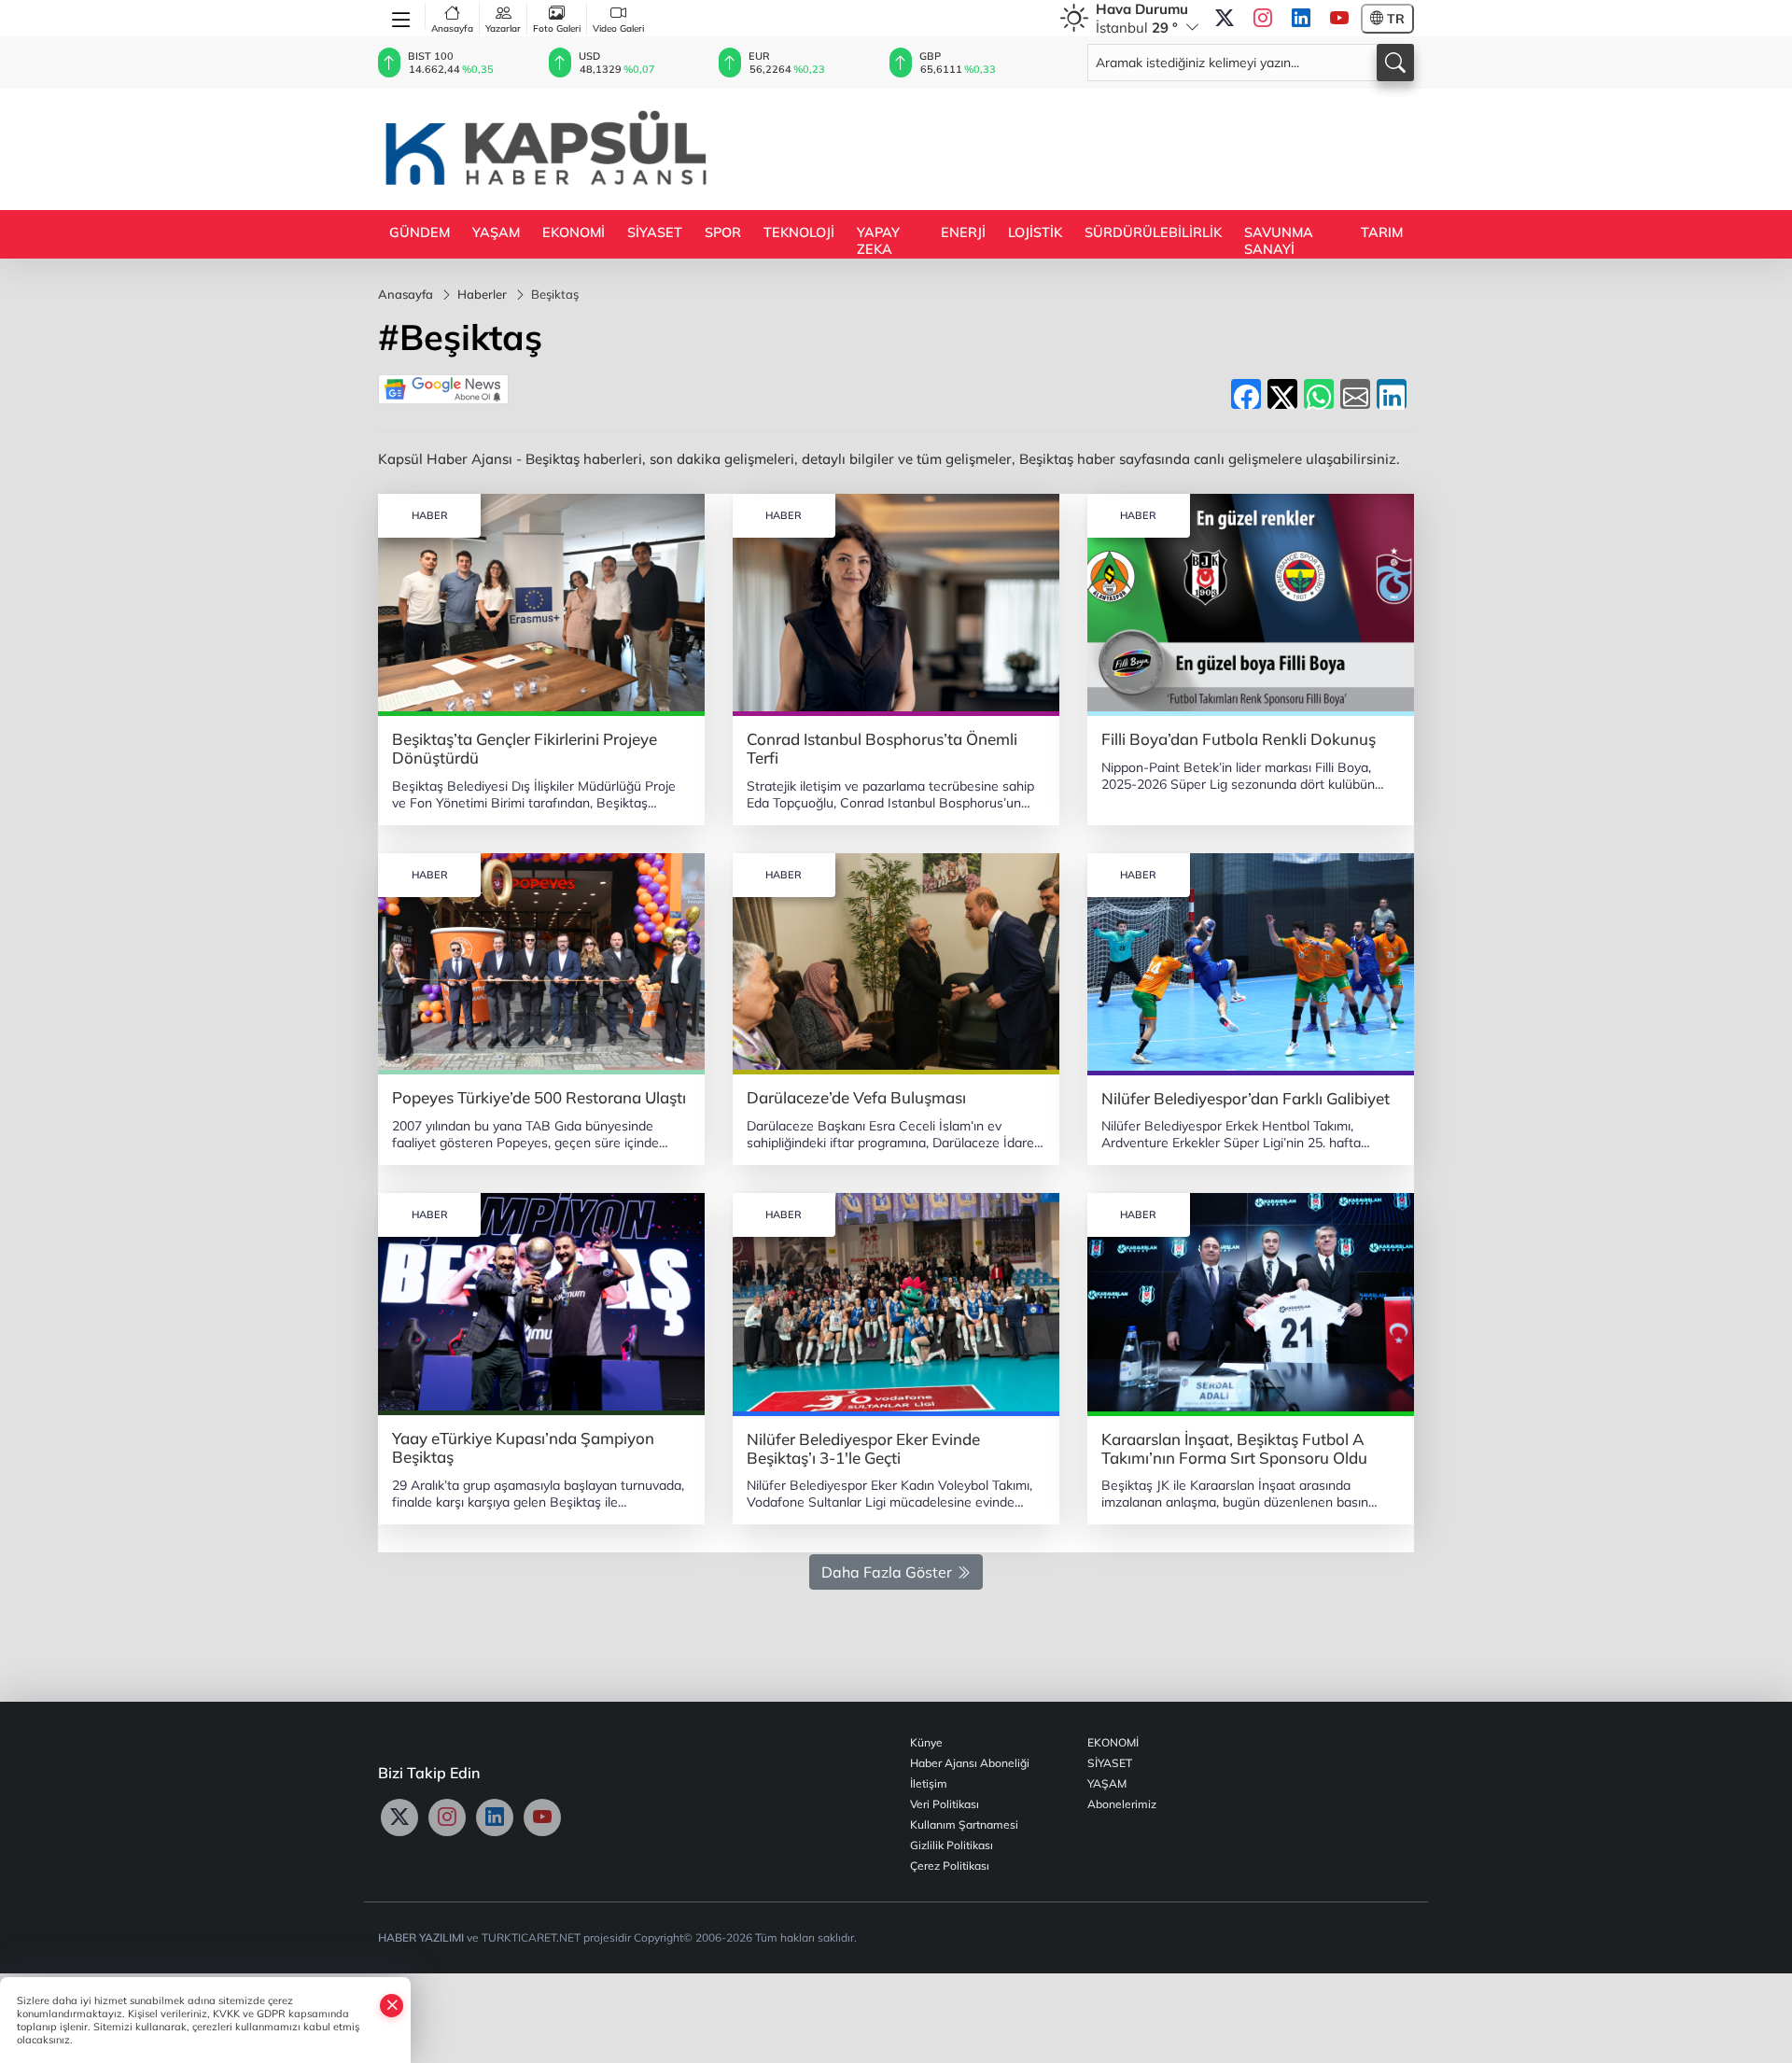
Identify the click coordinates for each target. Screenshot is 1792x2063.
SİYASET (655, 232)
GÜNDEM (420, 232)
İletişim (929, 1783)
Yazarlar (503, 28)
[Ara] (1395, 63)
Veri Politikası (945, 1804)
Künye (926, 1742)
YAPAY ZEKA (878, 241)
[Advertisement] (1074, 147)
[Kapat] (392, 2005)
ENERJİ (963, 232)
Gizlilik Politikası (952, 1845)
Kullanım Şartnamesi (964, 1824)
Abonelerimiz (1122, 1804)
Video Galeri (618, 28)
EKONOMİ (574, 232)
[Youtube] (1339, 19)
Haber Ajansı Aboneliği (970, 1763)
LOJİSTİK (1035, 232)
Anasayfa (452, 28)
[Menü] (402, 16)
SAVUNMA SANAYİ (1279, 241)
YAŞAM (496, 232)
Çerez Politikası (950, 1866)
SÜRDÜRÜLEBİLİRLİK (1153, 232)
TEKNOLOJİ (799, 232)
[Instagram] (1263, 19)
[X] (1225, 19)
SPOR (723, 232)
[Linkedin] (1301, 19)
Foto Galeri (557, 28)
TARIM (1382, 232)
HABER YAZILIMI (421, 1937)
